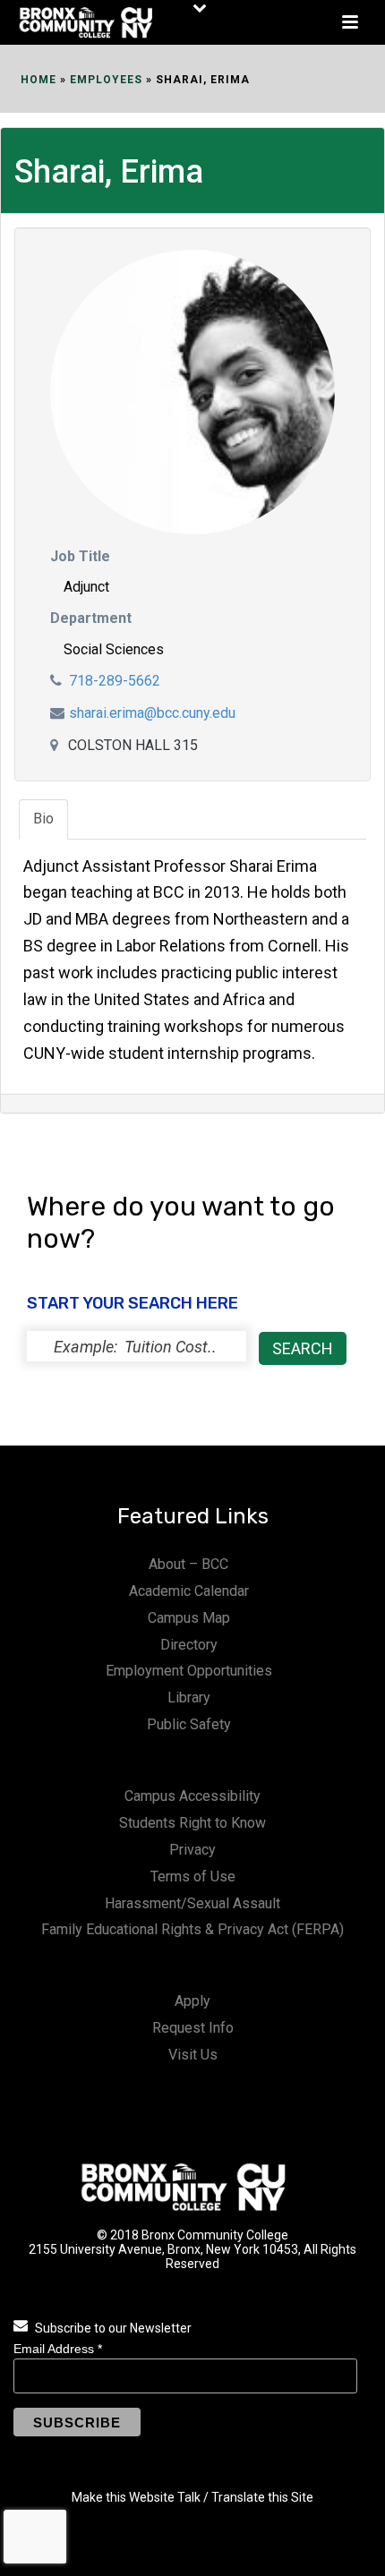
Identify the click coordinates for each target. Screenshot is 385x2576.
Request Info (193, 2028)
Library (189, 1697)
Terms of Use (193, 1877)
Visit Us (193, 2055)
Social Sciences (114, 649)
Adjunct (86, 587)
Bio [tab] (43, 819)
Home (38, 80)
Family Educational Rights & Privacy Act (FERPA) (192, 1929)
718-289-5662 (115, 681)
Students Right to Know (192, 1823)
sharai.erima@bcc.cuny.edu (152, 713)
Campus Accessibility (192, 1796)
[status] (137, 1346)
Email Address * (58, 2349)
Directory (189, 1645)
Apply (192, 2001)
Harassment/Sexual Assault (192, 1903)
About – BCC (188, 1564)
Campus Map (189, 1618)
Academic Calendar (189, 1591)
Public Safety (189, 1724)
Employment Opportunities (189, 1671)
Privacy (192, 1850)
